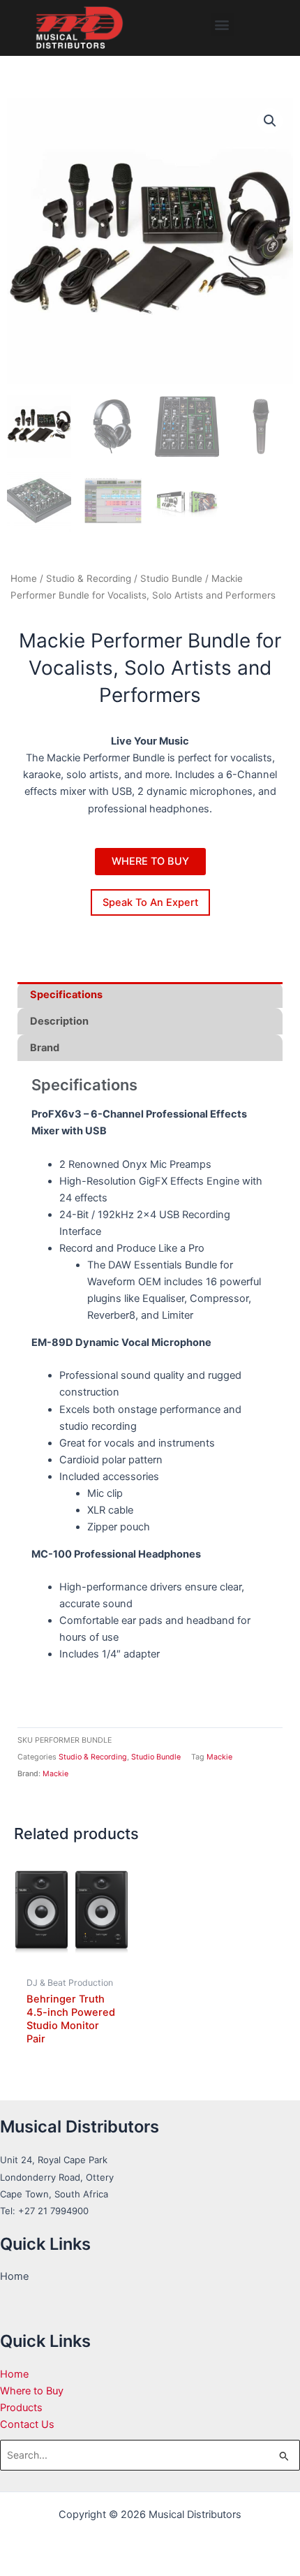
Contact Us (27, 2424)
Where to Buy (32, 2391)
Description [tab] (59, 1021)
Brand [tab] (45, 1048)
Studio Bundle (171, 578)
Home (24, 578)
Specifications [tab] (66, 995)
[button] (222, 25)
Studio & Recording (89, 578)
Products (21, 2408)
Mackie (219, 1757)
